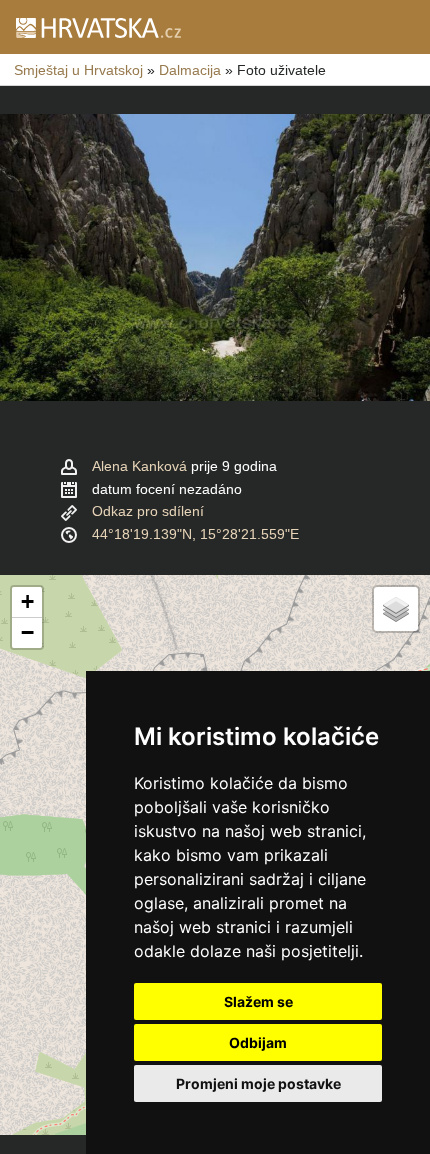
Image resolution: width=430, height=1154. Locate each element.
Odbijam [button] (258, 1042)
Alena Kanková (139, 466)
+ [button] (27, 601)
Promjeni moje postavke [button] (258, 1083)
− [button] (27, 632)
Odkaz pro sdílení (148, 511)
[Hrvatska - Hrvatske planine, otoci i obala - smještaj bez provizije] (97, 27)
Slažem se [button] (258, 1001)
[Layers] (396, 609)
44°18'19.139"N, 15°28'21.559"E (195, 534)
